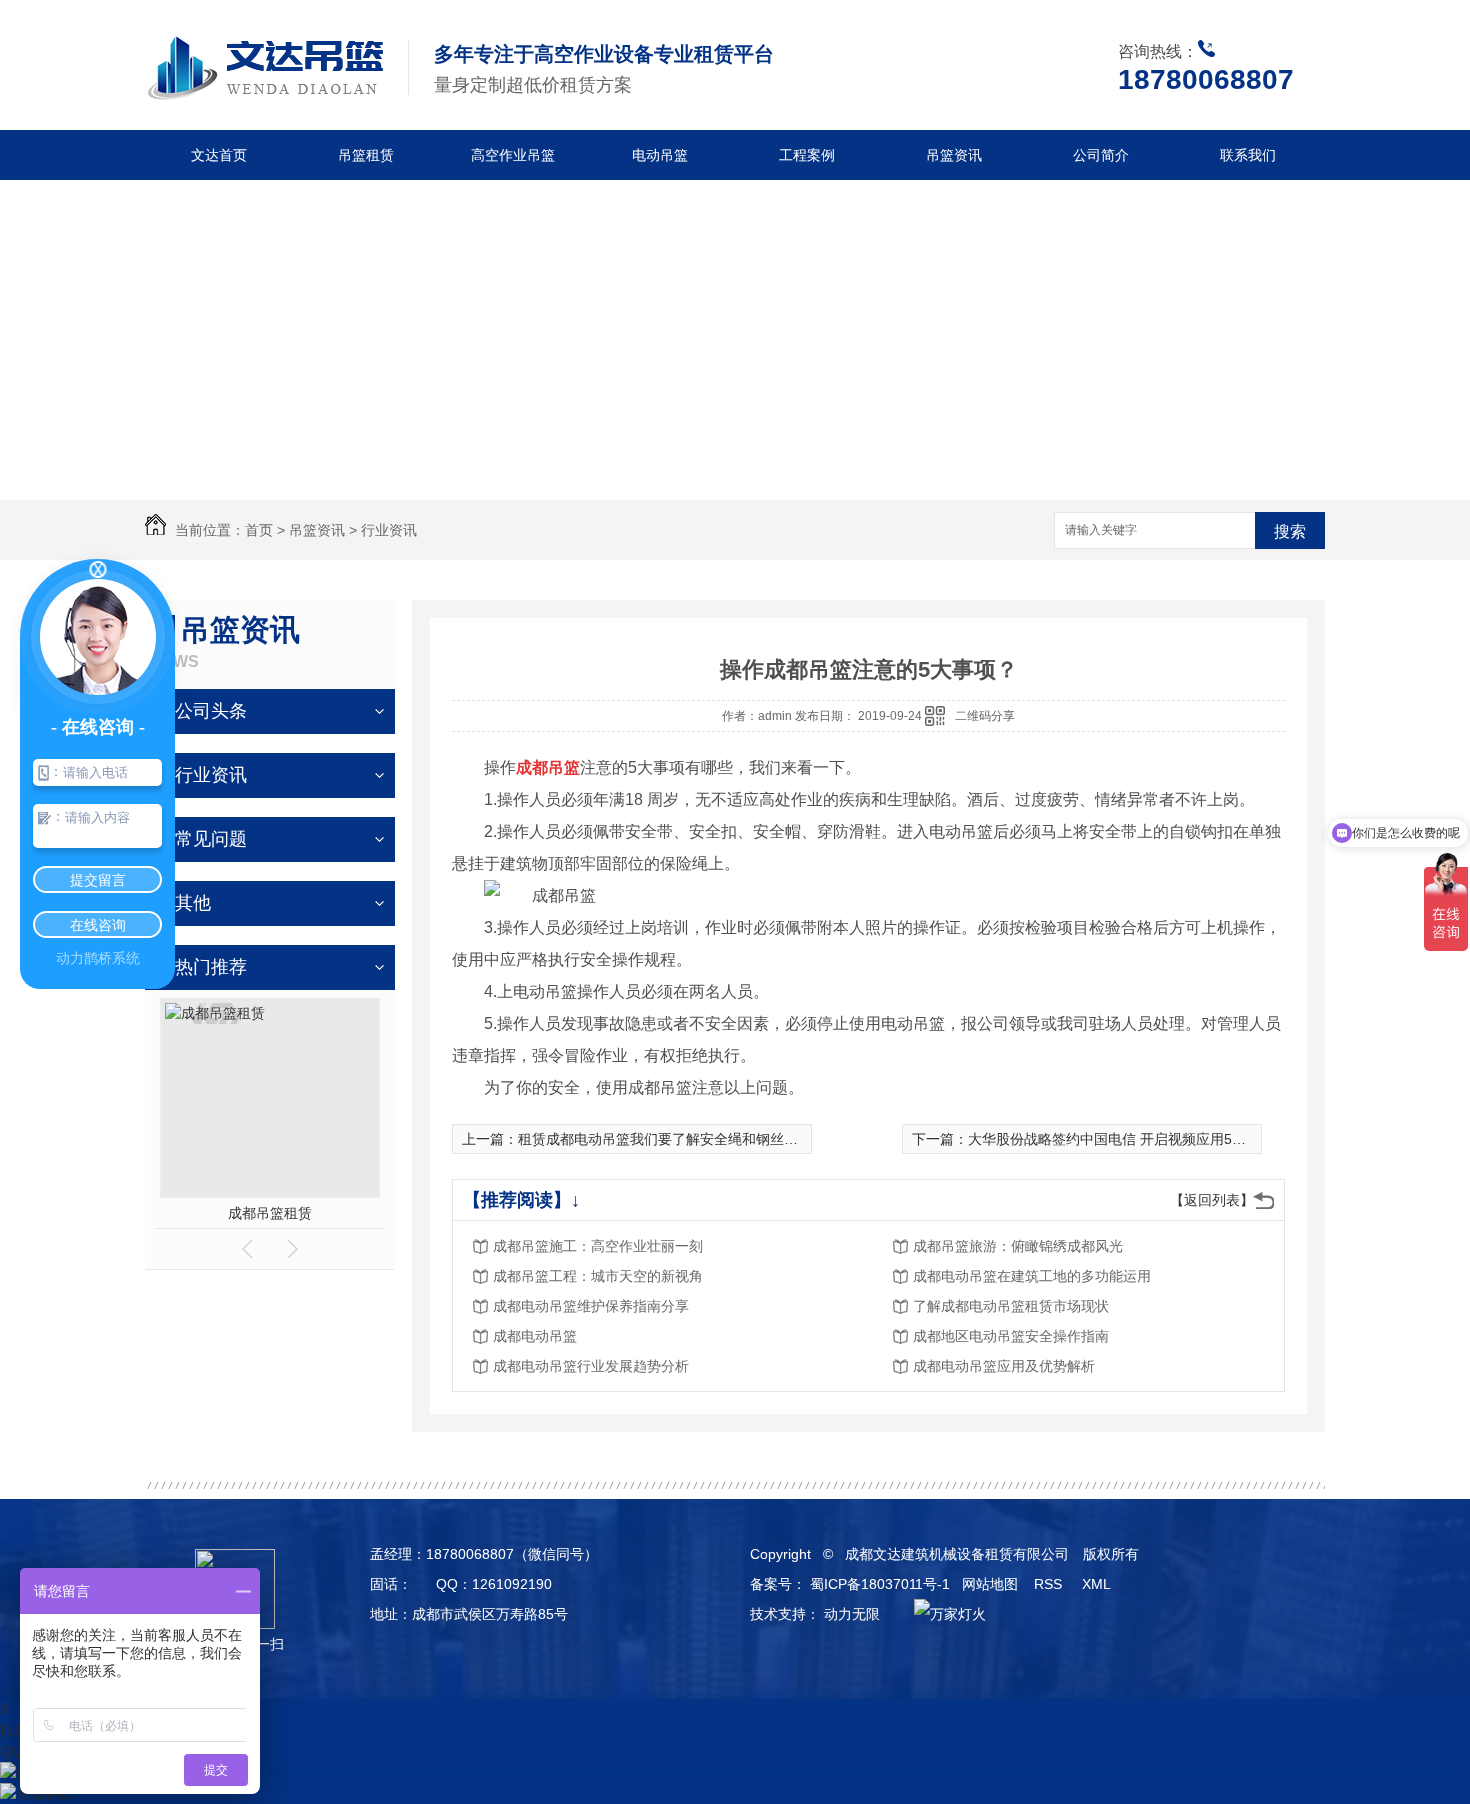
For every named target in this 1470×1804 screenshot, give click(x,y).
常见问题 (211, 839)
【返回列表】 (1212, 1200)
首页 (259, 530)
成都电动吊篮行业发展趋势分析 (591, 1366)
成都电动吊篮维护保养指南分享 (591, 1306)
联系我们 (1248, 155)
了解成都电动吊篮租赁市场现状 (1011, 1306)
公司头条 (211, 711)
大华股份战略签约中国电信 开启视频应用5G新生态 (1126, 1139)
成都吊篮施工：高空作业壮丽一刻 (598, 1246)
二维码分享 (985, 716)
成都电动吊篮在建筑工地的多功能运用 (1032, 1276)
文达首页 (219, 155)
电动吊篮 (660, 155)
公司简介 (1101, 155)
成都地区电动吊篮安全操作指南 (1011, 1336)
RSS (1050, 1584)
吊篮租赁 (366, 155)
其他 (193, 903)
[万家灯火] (945, 1614)
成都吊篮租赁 (270, 1213)
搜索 (1290, 531)
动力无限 (852, 1614)
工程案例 (807, 155)
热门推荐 (211, 967)
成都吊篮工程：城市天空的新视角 (598, 1276)
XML (1098, 1584)
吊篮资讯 (954, 155)
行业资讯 (389, 530)
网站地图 (990, 1584)
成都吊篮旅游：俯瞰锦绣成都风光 (1018, 1246)
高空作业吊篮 (513, 155)
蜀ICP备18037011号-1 (880, 1584)
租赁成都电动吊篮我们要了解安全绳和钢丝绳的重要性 (686, 1139)
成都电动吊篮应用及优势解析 (1004, 1366)
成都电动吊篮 (535, 1336)
